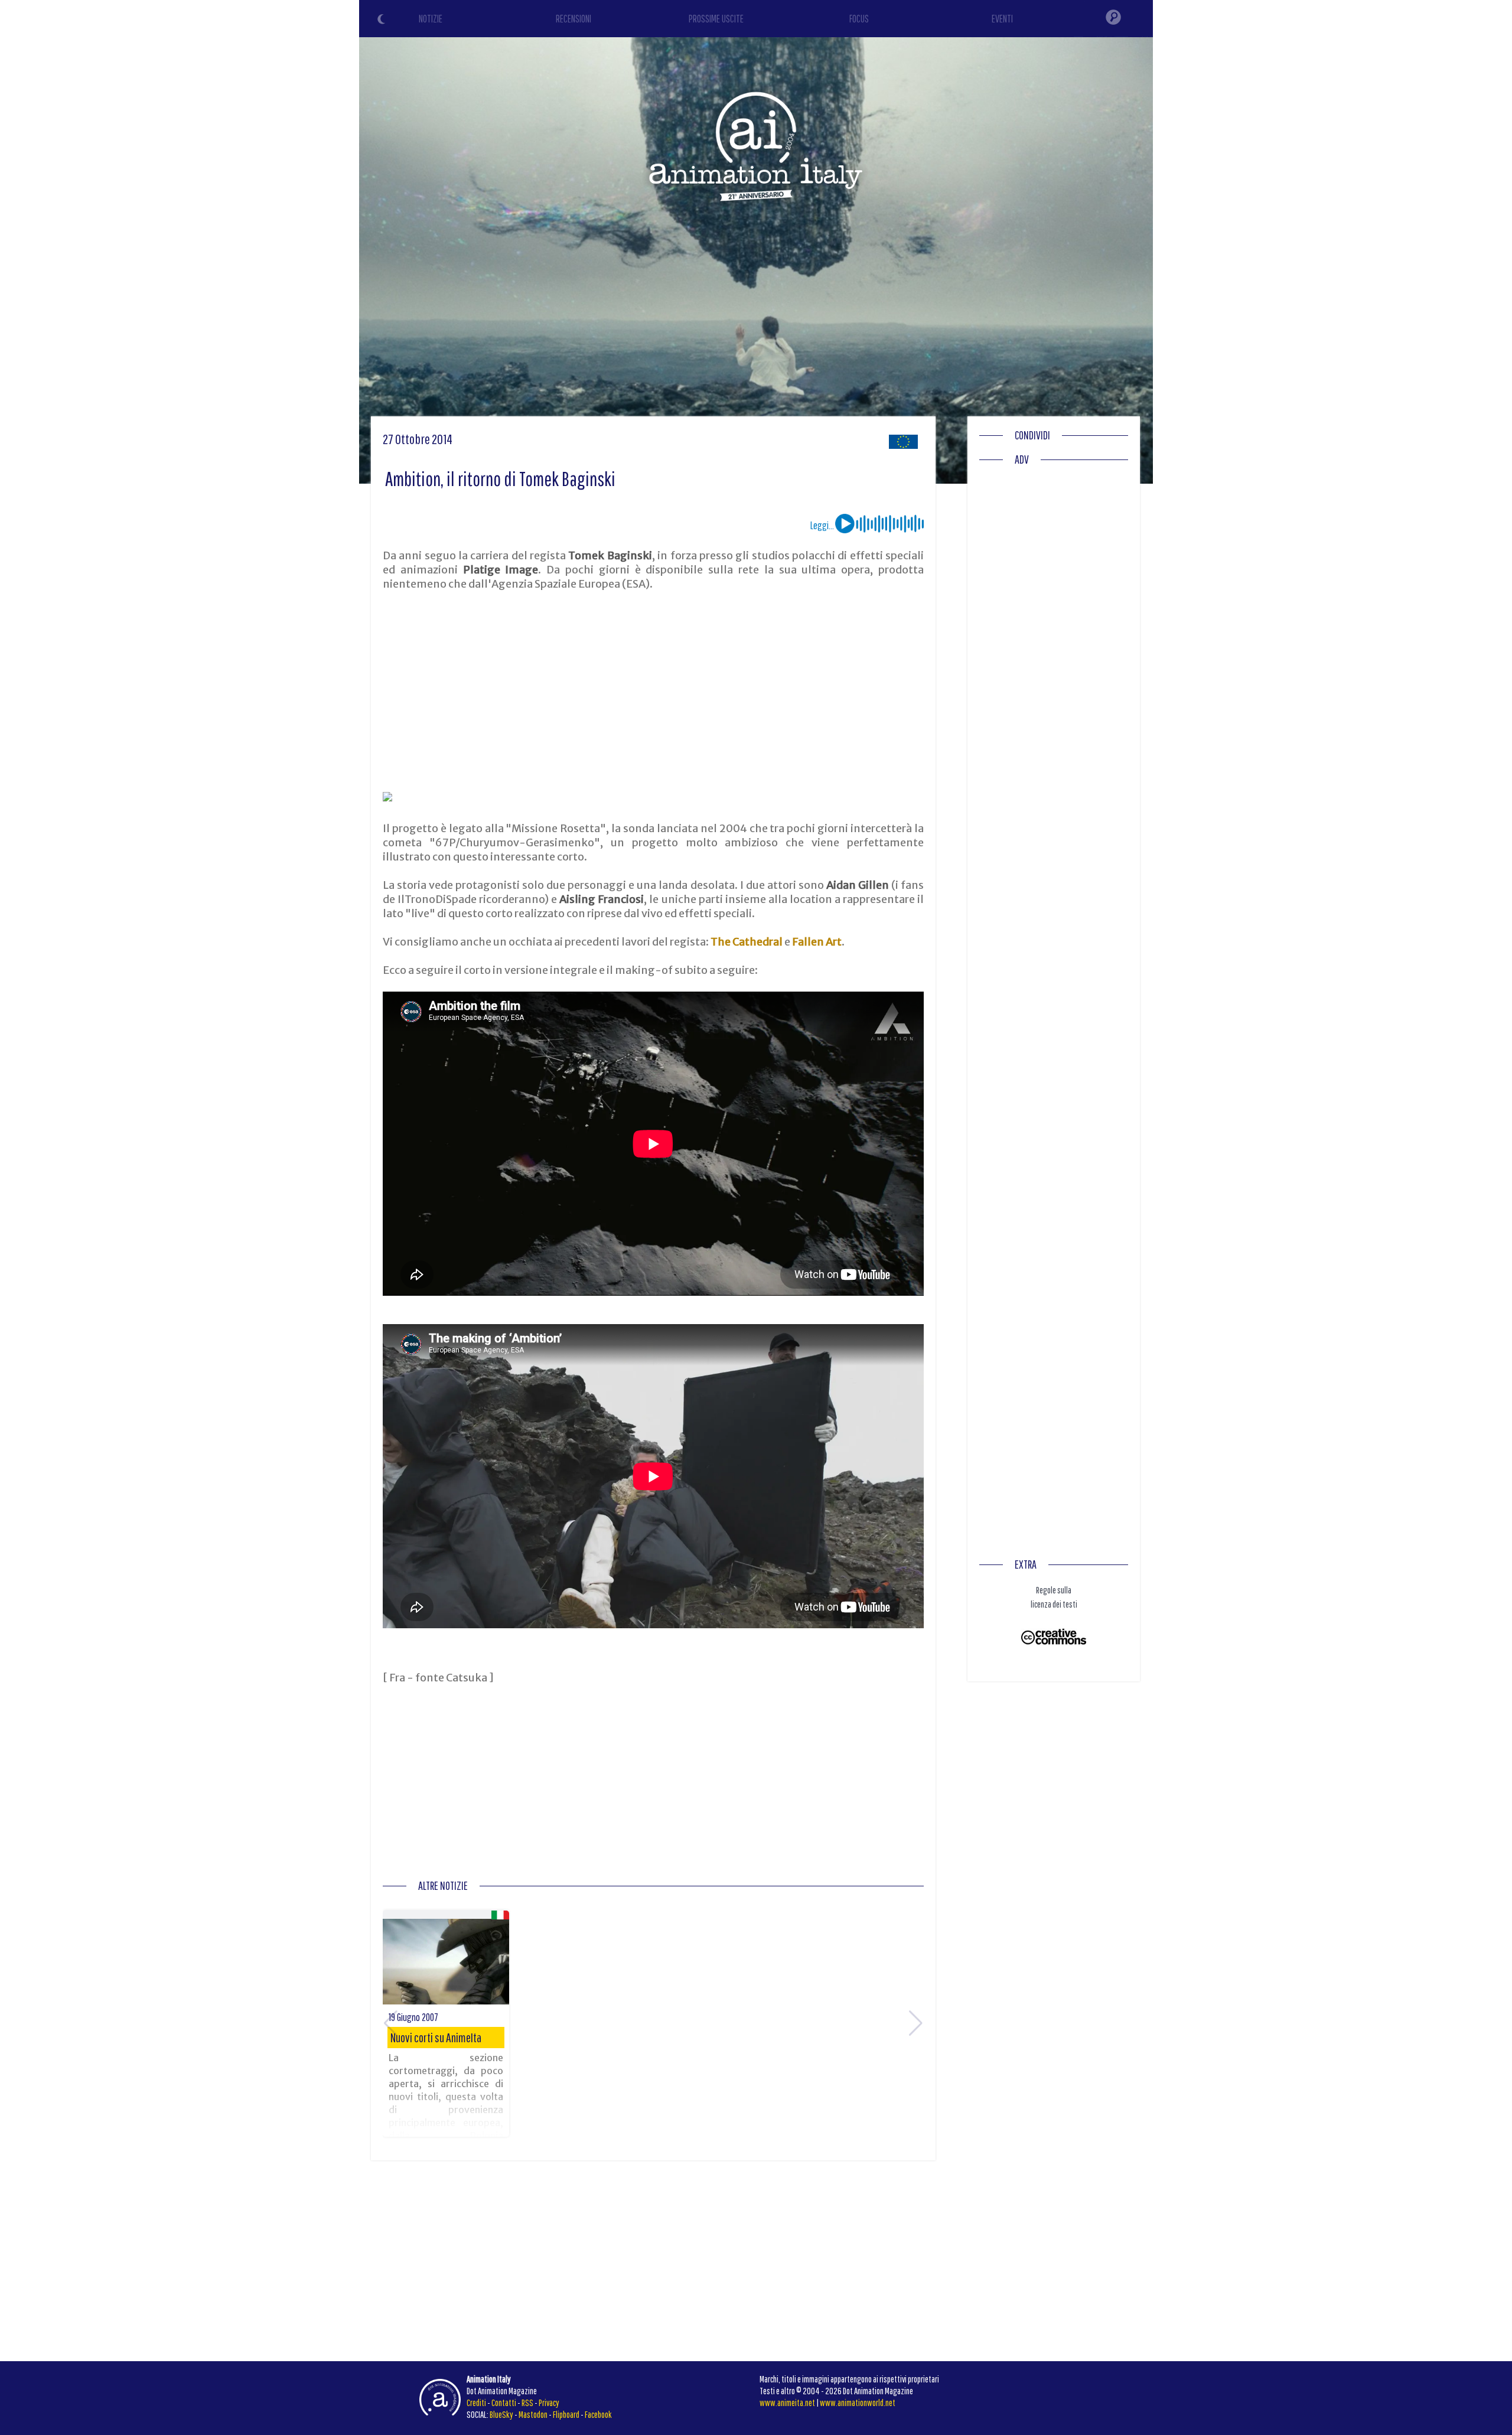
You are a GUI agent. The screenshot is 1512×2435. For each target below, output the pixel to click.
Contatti (504, 2403)
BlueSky (501, 2414)
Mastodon (533, 2414)
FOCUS (859, 19)
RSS (527, 2403)
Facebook (598, 2414)
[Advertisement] (653, 692)
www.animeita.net (787, 2403)
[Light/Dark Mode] (383, 21)
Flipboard (566, 2414)
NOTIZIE (431, 19)
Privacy (549, 2403)
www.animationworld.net (858, 2403)
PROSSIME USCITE (716, 19)
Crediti (476, 2403)
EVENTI (1002, 19)
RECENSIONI (573, 19)
